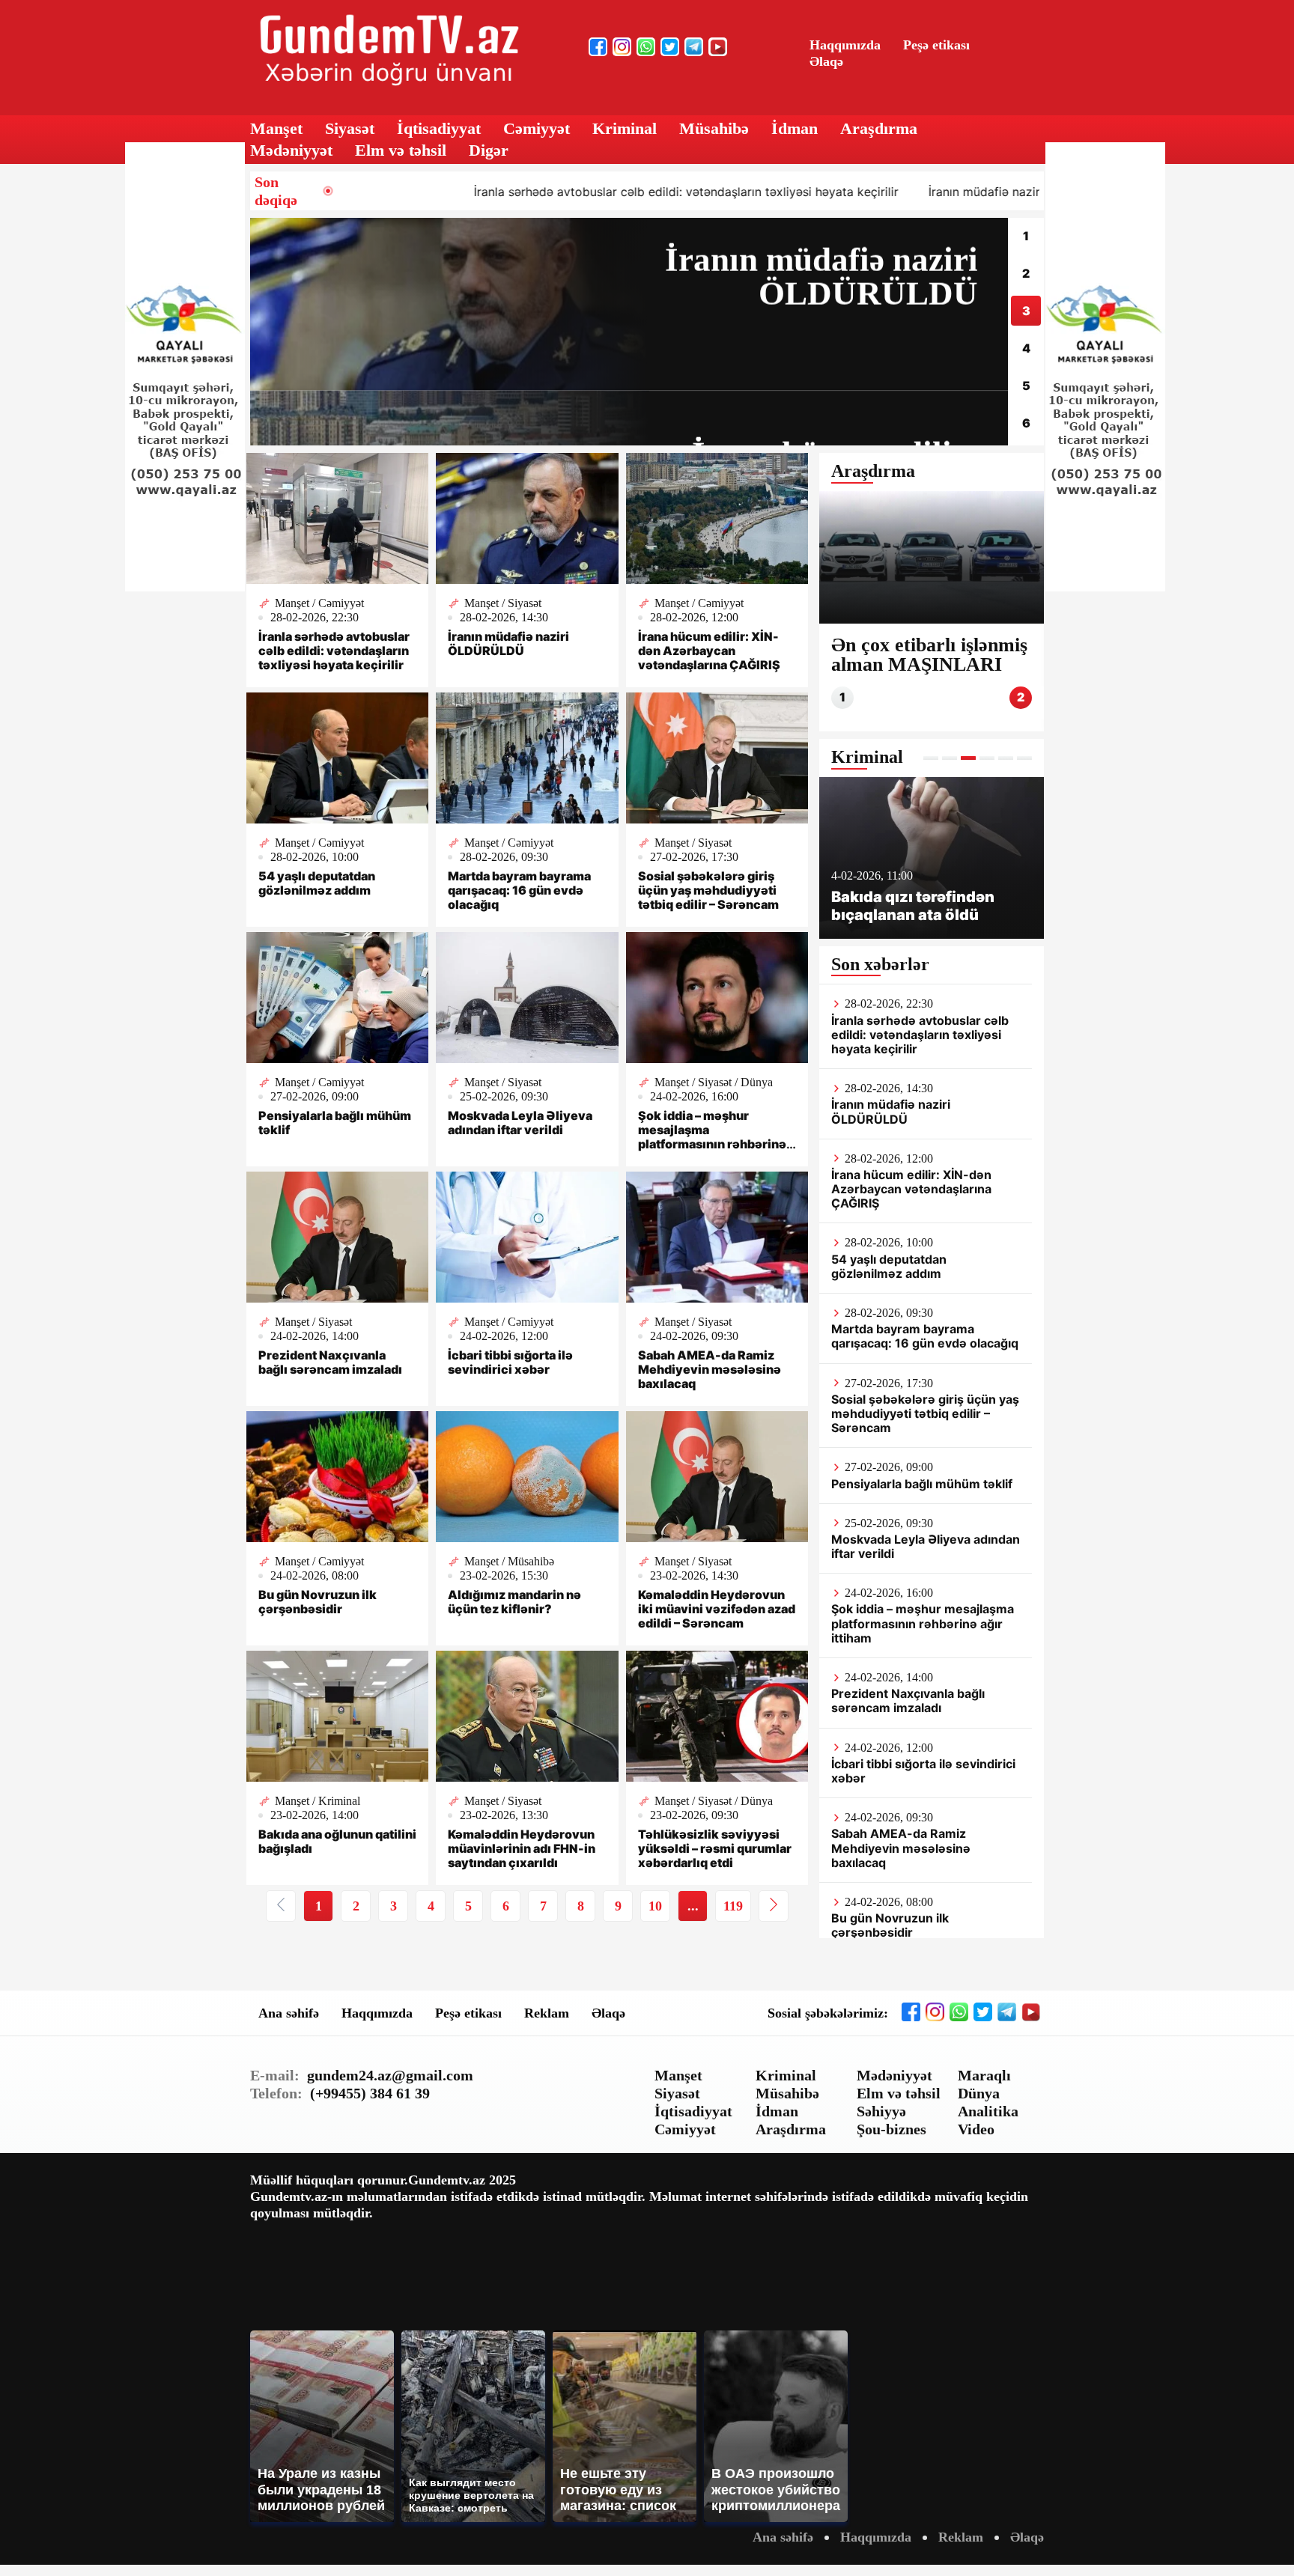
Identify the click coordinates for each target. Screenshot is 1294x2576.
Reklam (547, 2013)
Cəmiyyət (537, 128)
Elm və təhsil (401, 150)
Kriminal (625, 128)
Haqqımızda (845, 45)
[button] (931, 758)
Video (976, 2129)
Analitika (988, 2111)
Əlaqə (826, 61)
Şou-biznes (891, 2129)
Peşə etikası (936, 45)
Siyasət (350, 128)
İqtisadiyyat (439, 128)
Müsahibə (714, 128)
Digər (489, 150)
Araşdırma (879, 128)
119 (733, 1906)
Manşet (276, 128)
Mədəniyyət (291, 150)
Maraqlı (984, 2075)
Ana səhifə (289, 2013)
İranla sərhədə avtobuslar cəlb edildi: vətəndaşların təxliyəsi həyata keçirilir (532, 192)
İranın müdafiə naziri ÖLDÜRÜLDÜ (871, 192)
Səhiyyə (881, 2111)
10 (655, 1906)
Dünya (979, 2093)
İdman (795, 128)
